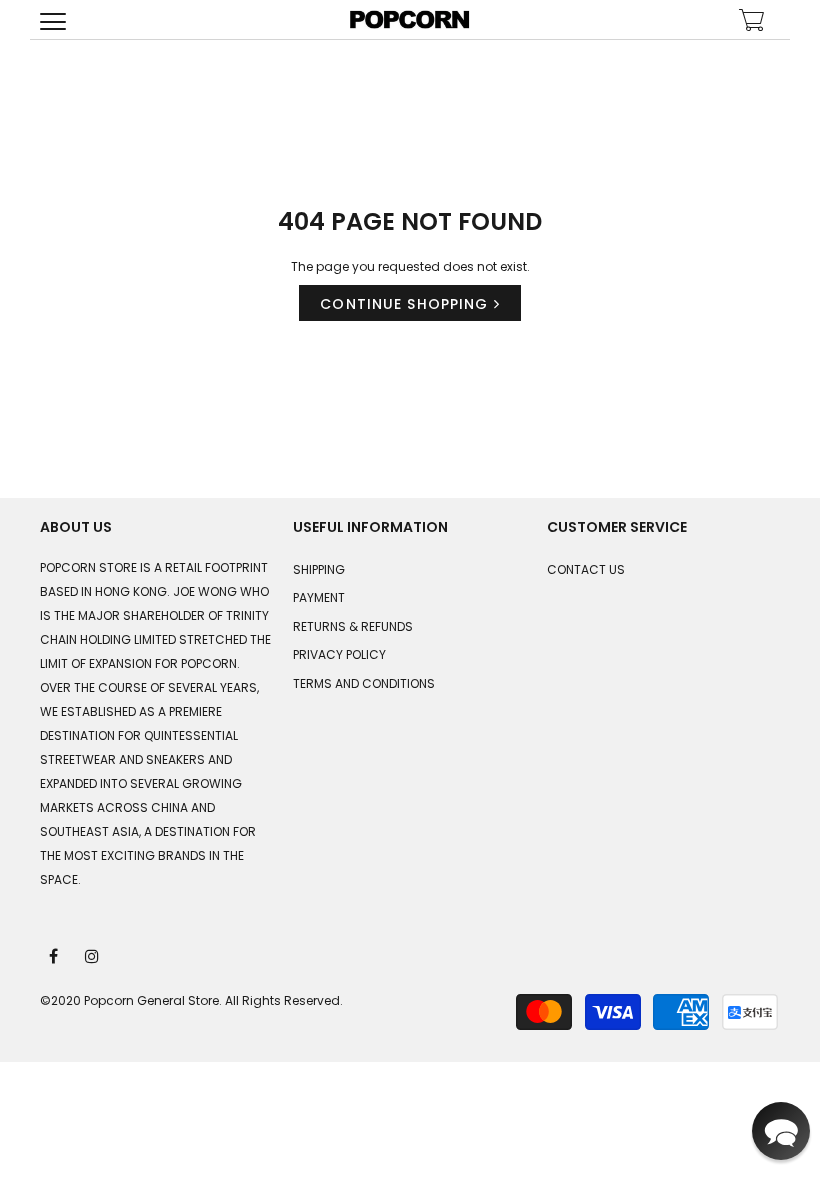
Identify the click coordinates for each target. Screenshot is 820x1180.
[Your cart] (752, 22)
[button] (781, 1131)
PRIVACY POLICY (339, 654)
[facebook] (55, 955)
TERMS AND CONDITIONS (364, 683)
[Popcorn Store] (410, 19)
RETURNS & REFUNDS (353, 626)
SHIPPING (319, 569)
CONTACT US (586, 569)
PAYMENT (319, 597)
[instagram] (93, 955)
